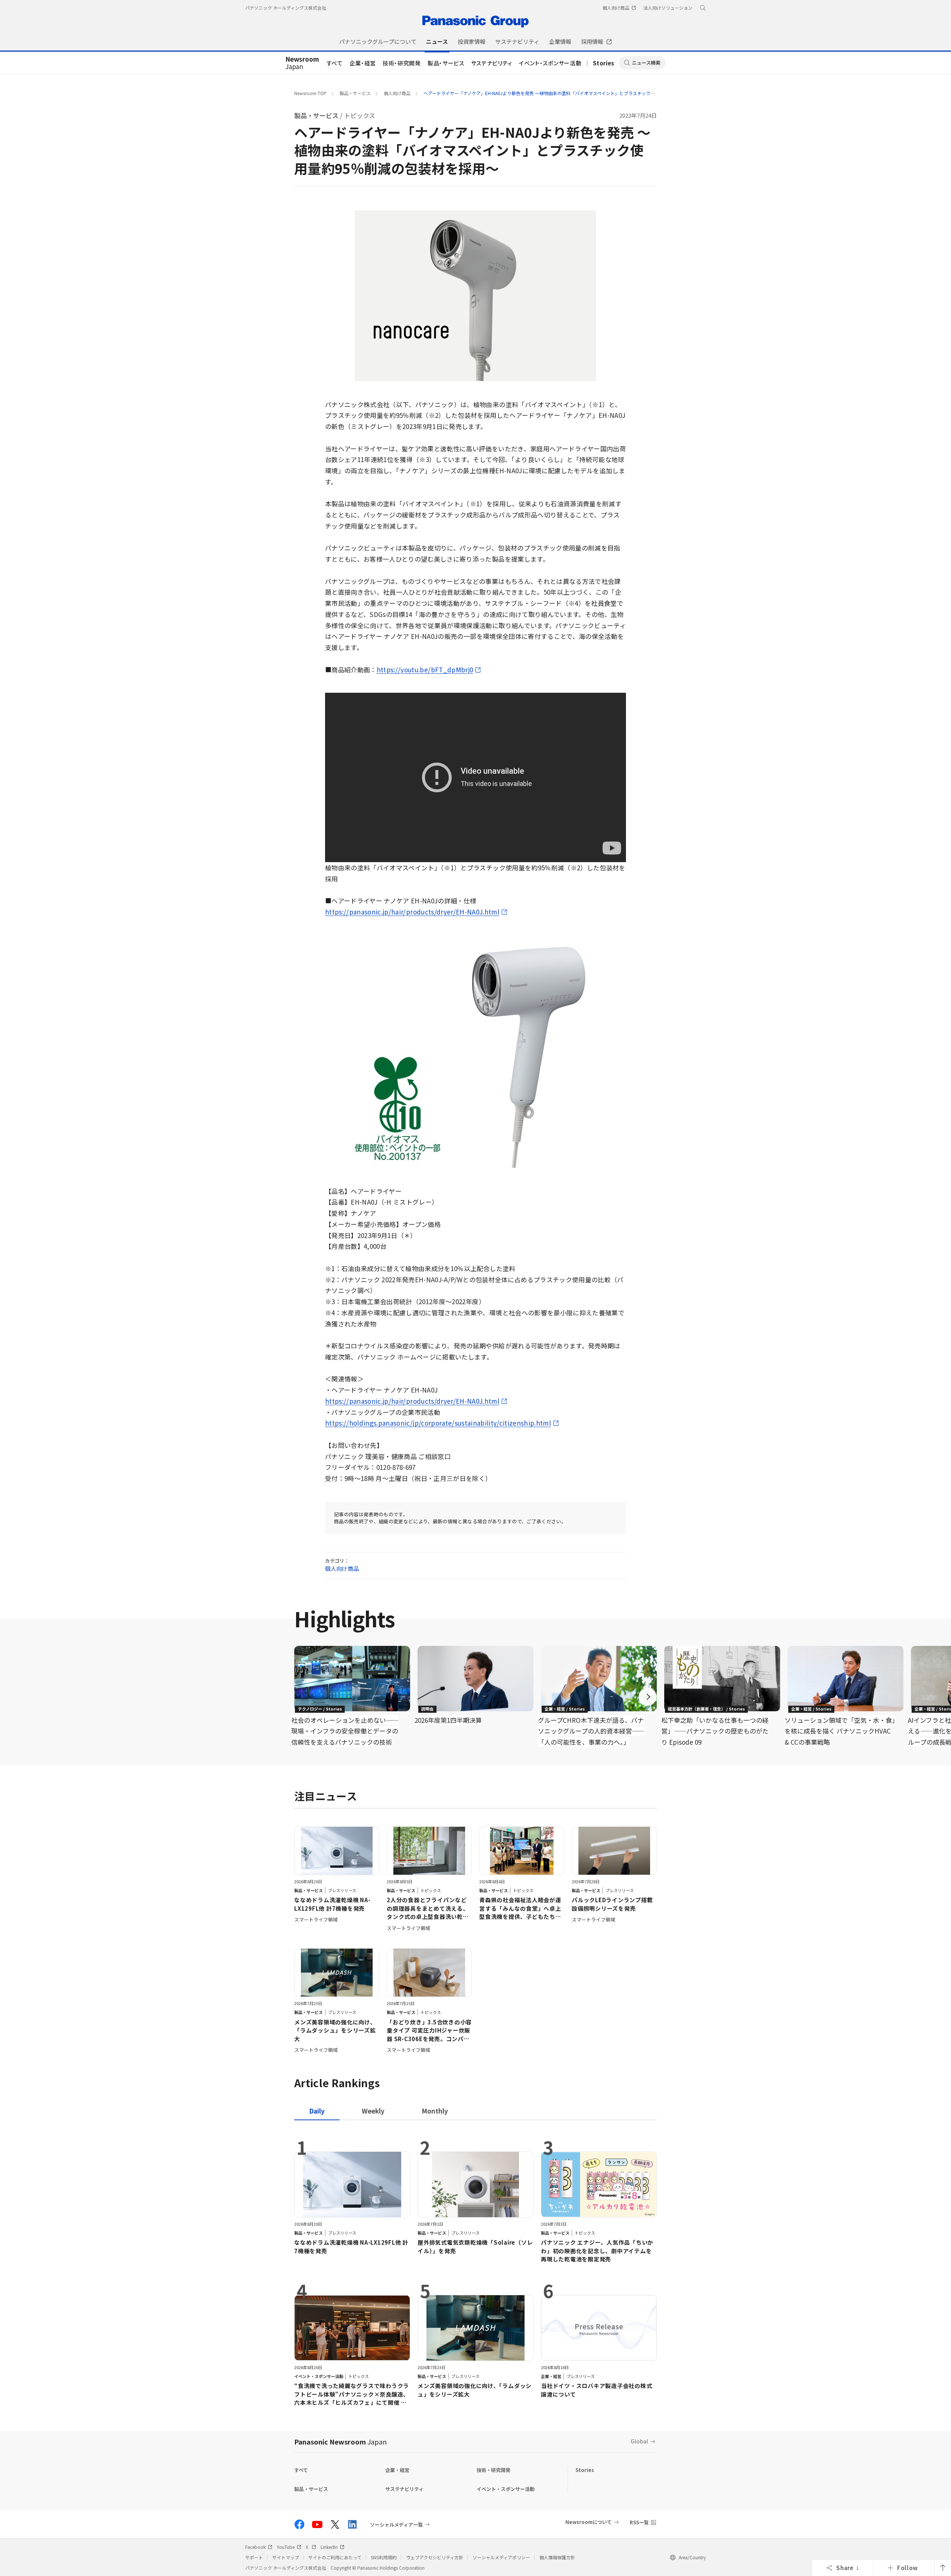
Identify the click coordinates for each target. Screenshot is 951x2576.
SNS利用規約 (384, 2557)
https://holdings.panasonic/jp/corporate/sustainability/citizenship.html (438, 1423)
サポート (254, 2557)
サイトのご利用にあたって (335, 2557)
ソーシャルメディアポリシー (501, 2557)
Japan (302, 63)
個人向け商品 (397, 93)
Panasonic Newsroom (340, 2442)
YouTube (286, 2547)
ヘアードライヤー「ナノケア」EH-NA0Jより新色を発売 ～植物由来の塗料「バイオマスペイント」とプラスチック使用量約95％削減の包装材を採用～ (573, 93)
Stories (604, 63)
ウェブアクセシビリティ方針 (435, 2557)
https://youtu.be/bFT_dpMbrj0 (425, 670)
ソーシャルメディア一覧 (396, 2524)
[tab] (373, 2111)
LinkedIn (329, 2547)
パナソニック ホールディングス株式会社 (286, 8)
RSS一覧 (639, 2522)
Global (640, 2441)
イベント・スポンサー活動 (550, 63)
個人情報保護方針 (557, 2557)
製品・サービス (446, 63)
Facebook (255, 2547)
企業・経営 (363, 63)
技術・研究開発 (402, 63)
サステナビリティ (492, 63)
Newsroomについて (589, 2522)
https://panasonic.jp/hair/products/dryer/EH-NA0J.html (412, 912)
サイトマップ (286, 2557)
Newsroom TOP (310, 93)
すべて (335, 63)
